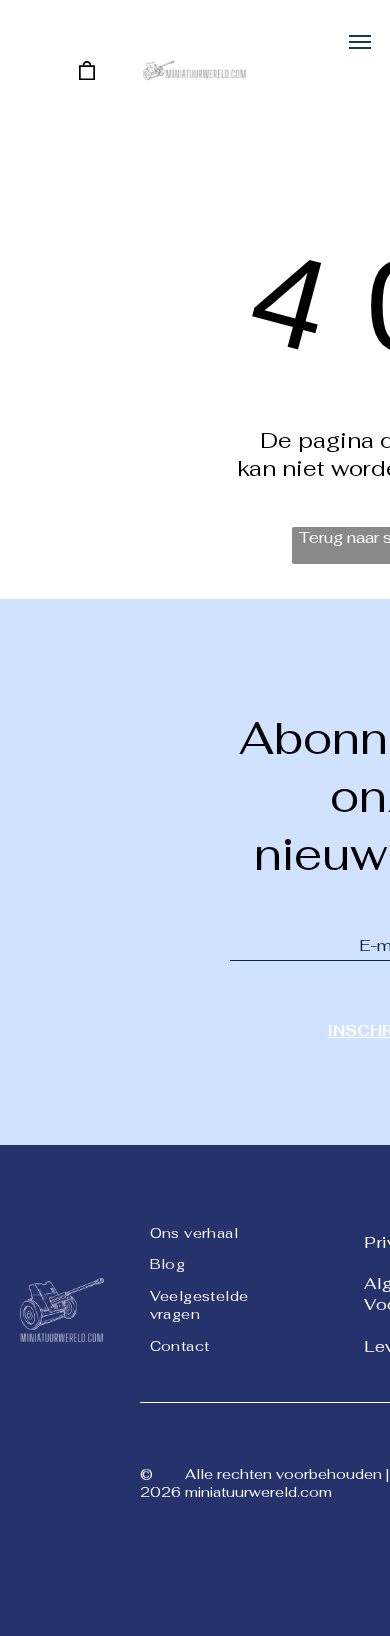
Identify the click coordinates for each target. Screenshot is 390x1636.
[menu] (360, 42)
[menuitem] (222, 1231)
